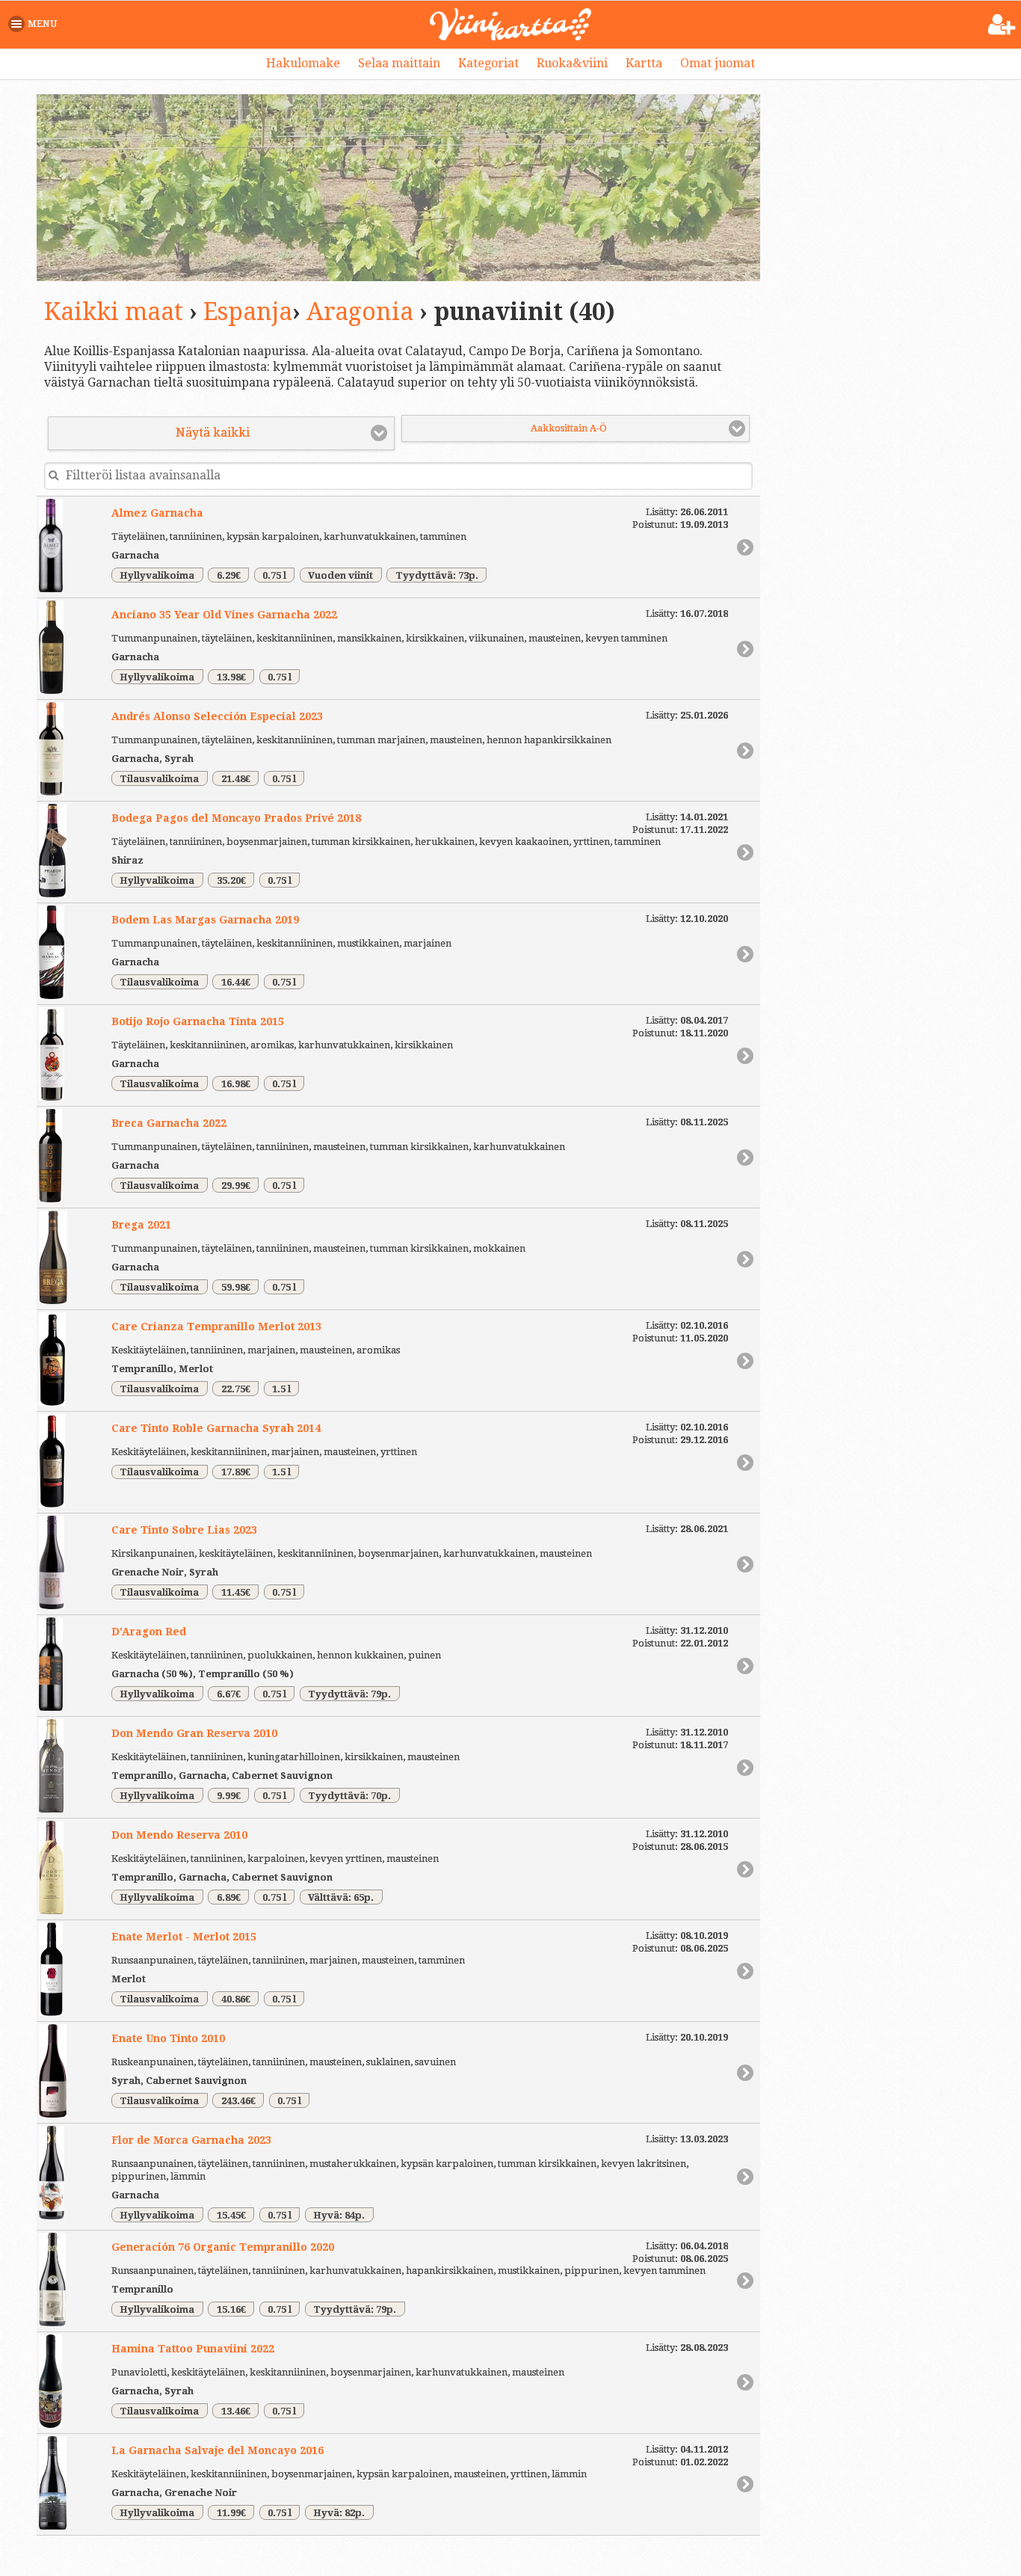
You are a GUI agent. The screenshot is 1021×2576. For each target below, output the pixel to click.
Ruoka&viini (572, 63)
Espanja (248, 312)
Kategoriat (488, 63)
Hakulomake (303, 63)
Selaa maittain (399, 63)
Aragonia (360, 312)
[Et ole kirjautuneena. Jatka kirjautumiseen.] (1002, 25)
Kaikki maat (114, 312)
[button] (36, 24)
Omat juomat (718, 63)
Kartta (644, 63)
